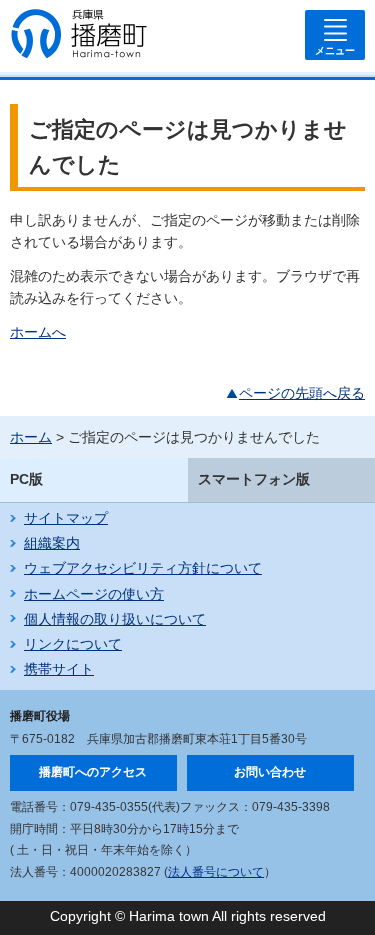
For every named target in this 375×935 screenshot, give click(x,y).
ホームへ (38, 332)
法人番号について (216, 872)
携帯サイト (59, 669)
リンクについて (73, 644)
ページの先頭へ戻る (302, 393)
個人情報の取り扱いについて (115, 619)
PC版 (26, 479)
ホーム (31, 437)
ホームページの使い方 (94, 594)
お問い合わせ (270, 772)
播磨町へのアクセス (93, 772)
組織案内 (52, 543)
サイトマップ (66, 518)
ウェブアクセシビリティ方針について (143, 568)
